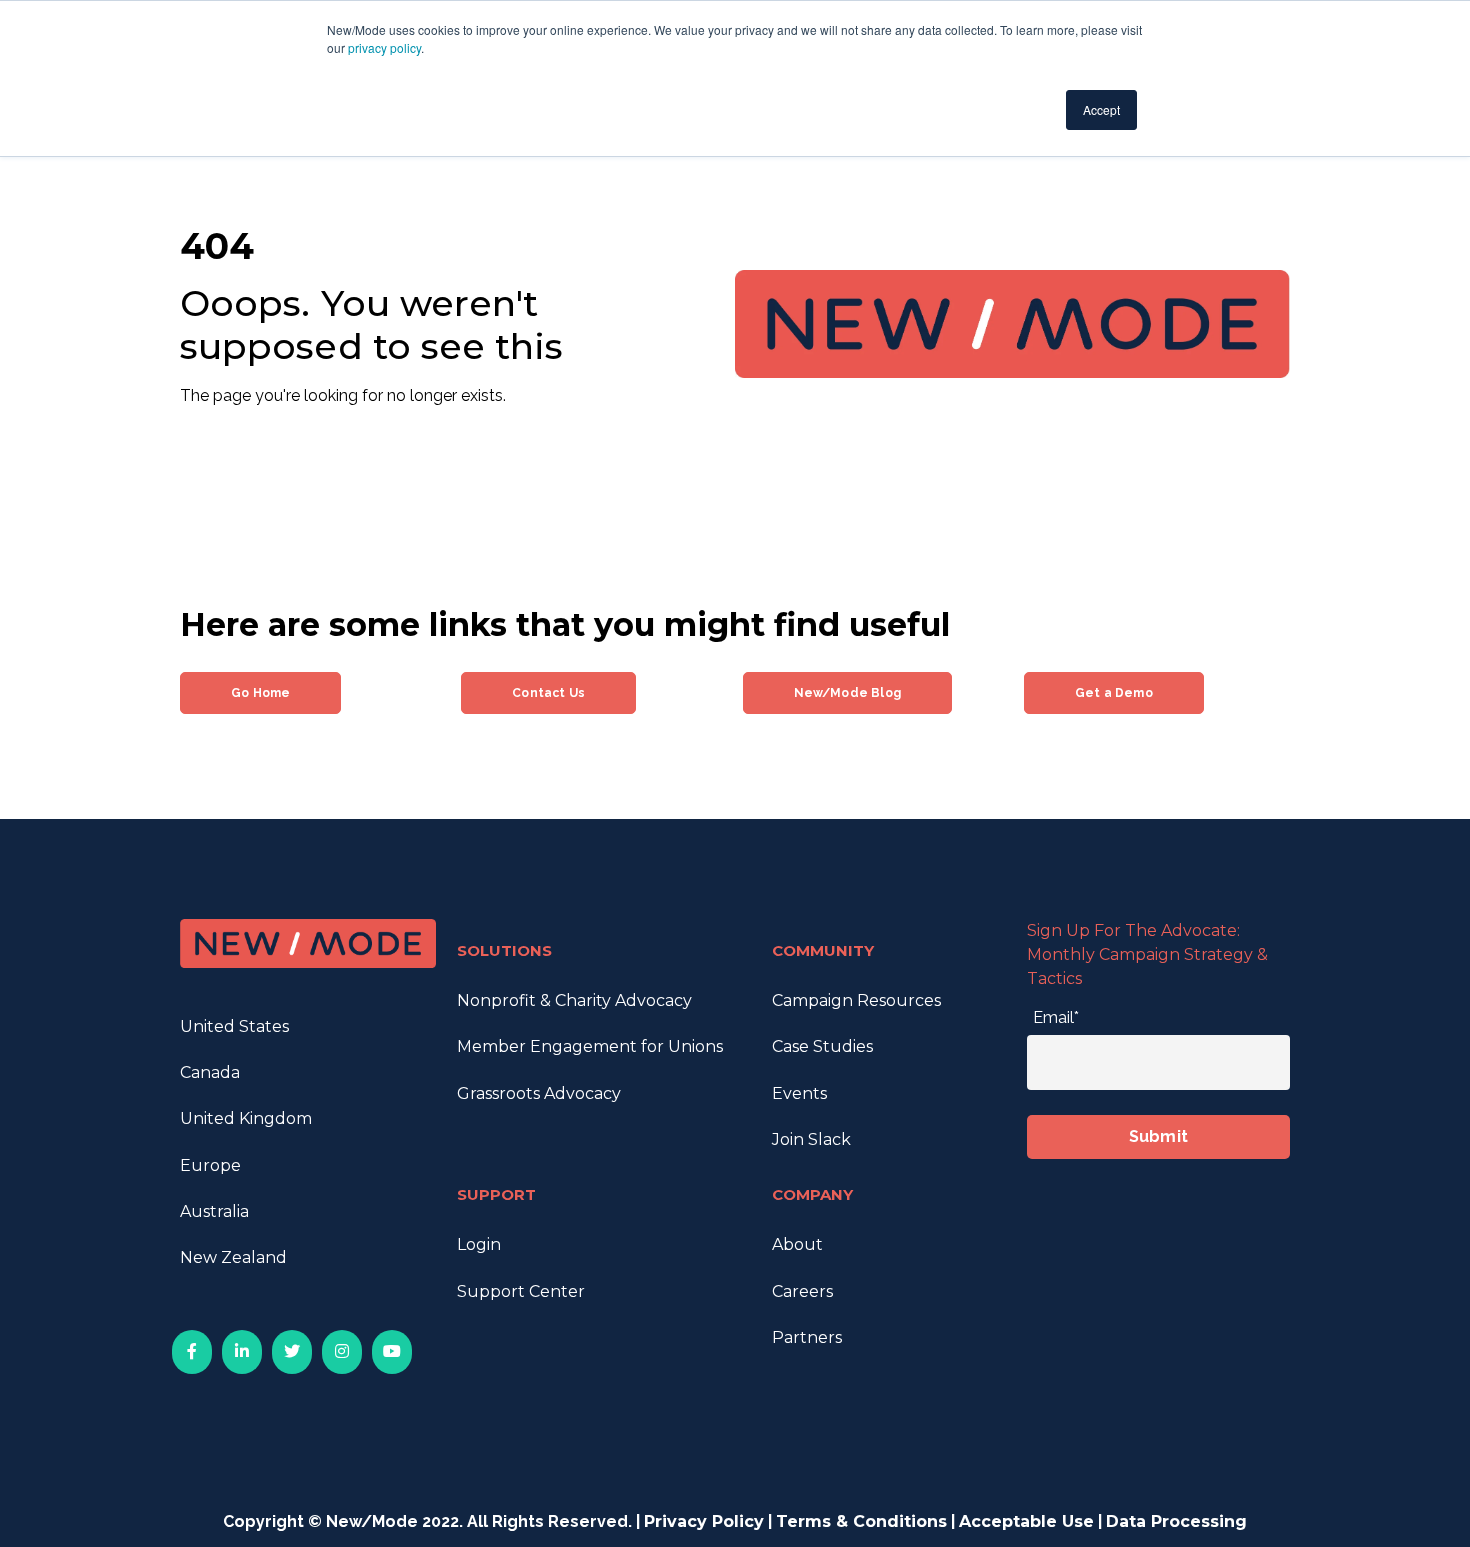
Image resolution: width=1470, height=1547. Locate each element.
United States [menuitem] (234, 1026)
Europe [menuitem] (210, 1165)
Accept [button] (1101, 109)
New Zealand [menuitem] (233, 1257)
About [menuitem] (797, 1244)
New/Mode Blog (848, 693)
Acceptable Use (1026, 1521)
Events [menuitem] (799, 1093)
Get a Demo (1114, 693)
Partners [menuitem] (807, 1337)
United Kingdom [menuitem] (246, 1118)
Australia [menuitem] (214, 1211)
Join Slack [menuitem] (811, 1139)
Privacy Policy (704, 1521)
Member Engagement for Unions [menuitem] (590, 1046)
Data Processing (1176, 1521)
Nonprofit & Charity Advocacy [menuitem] (574, 1000)
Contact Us (548, 693)
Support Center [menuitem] (521, 1291)
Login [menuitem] (479, 1244)
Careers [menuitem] (802, 1291)
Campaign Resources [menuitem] (856, 1000)
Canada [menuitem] (210, 1072)
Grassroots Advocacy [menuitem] (539, 1093)
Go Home (260, 693)
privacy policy (384, 47)
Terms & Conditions (861, 1521)
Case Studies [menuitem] (822, 1046)
